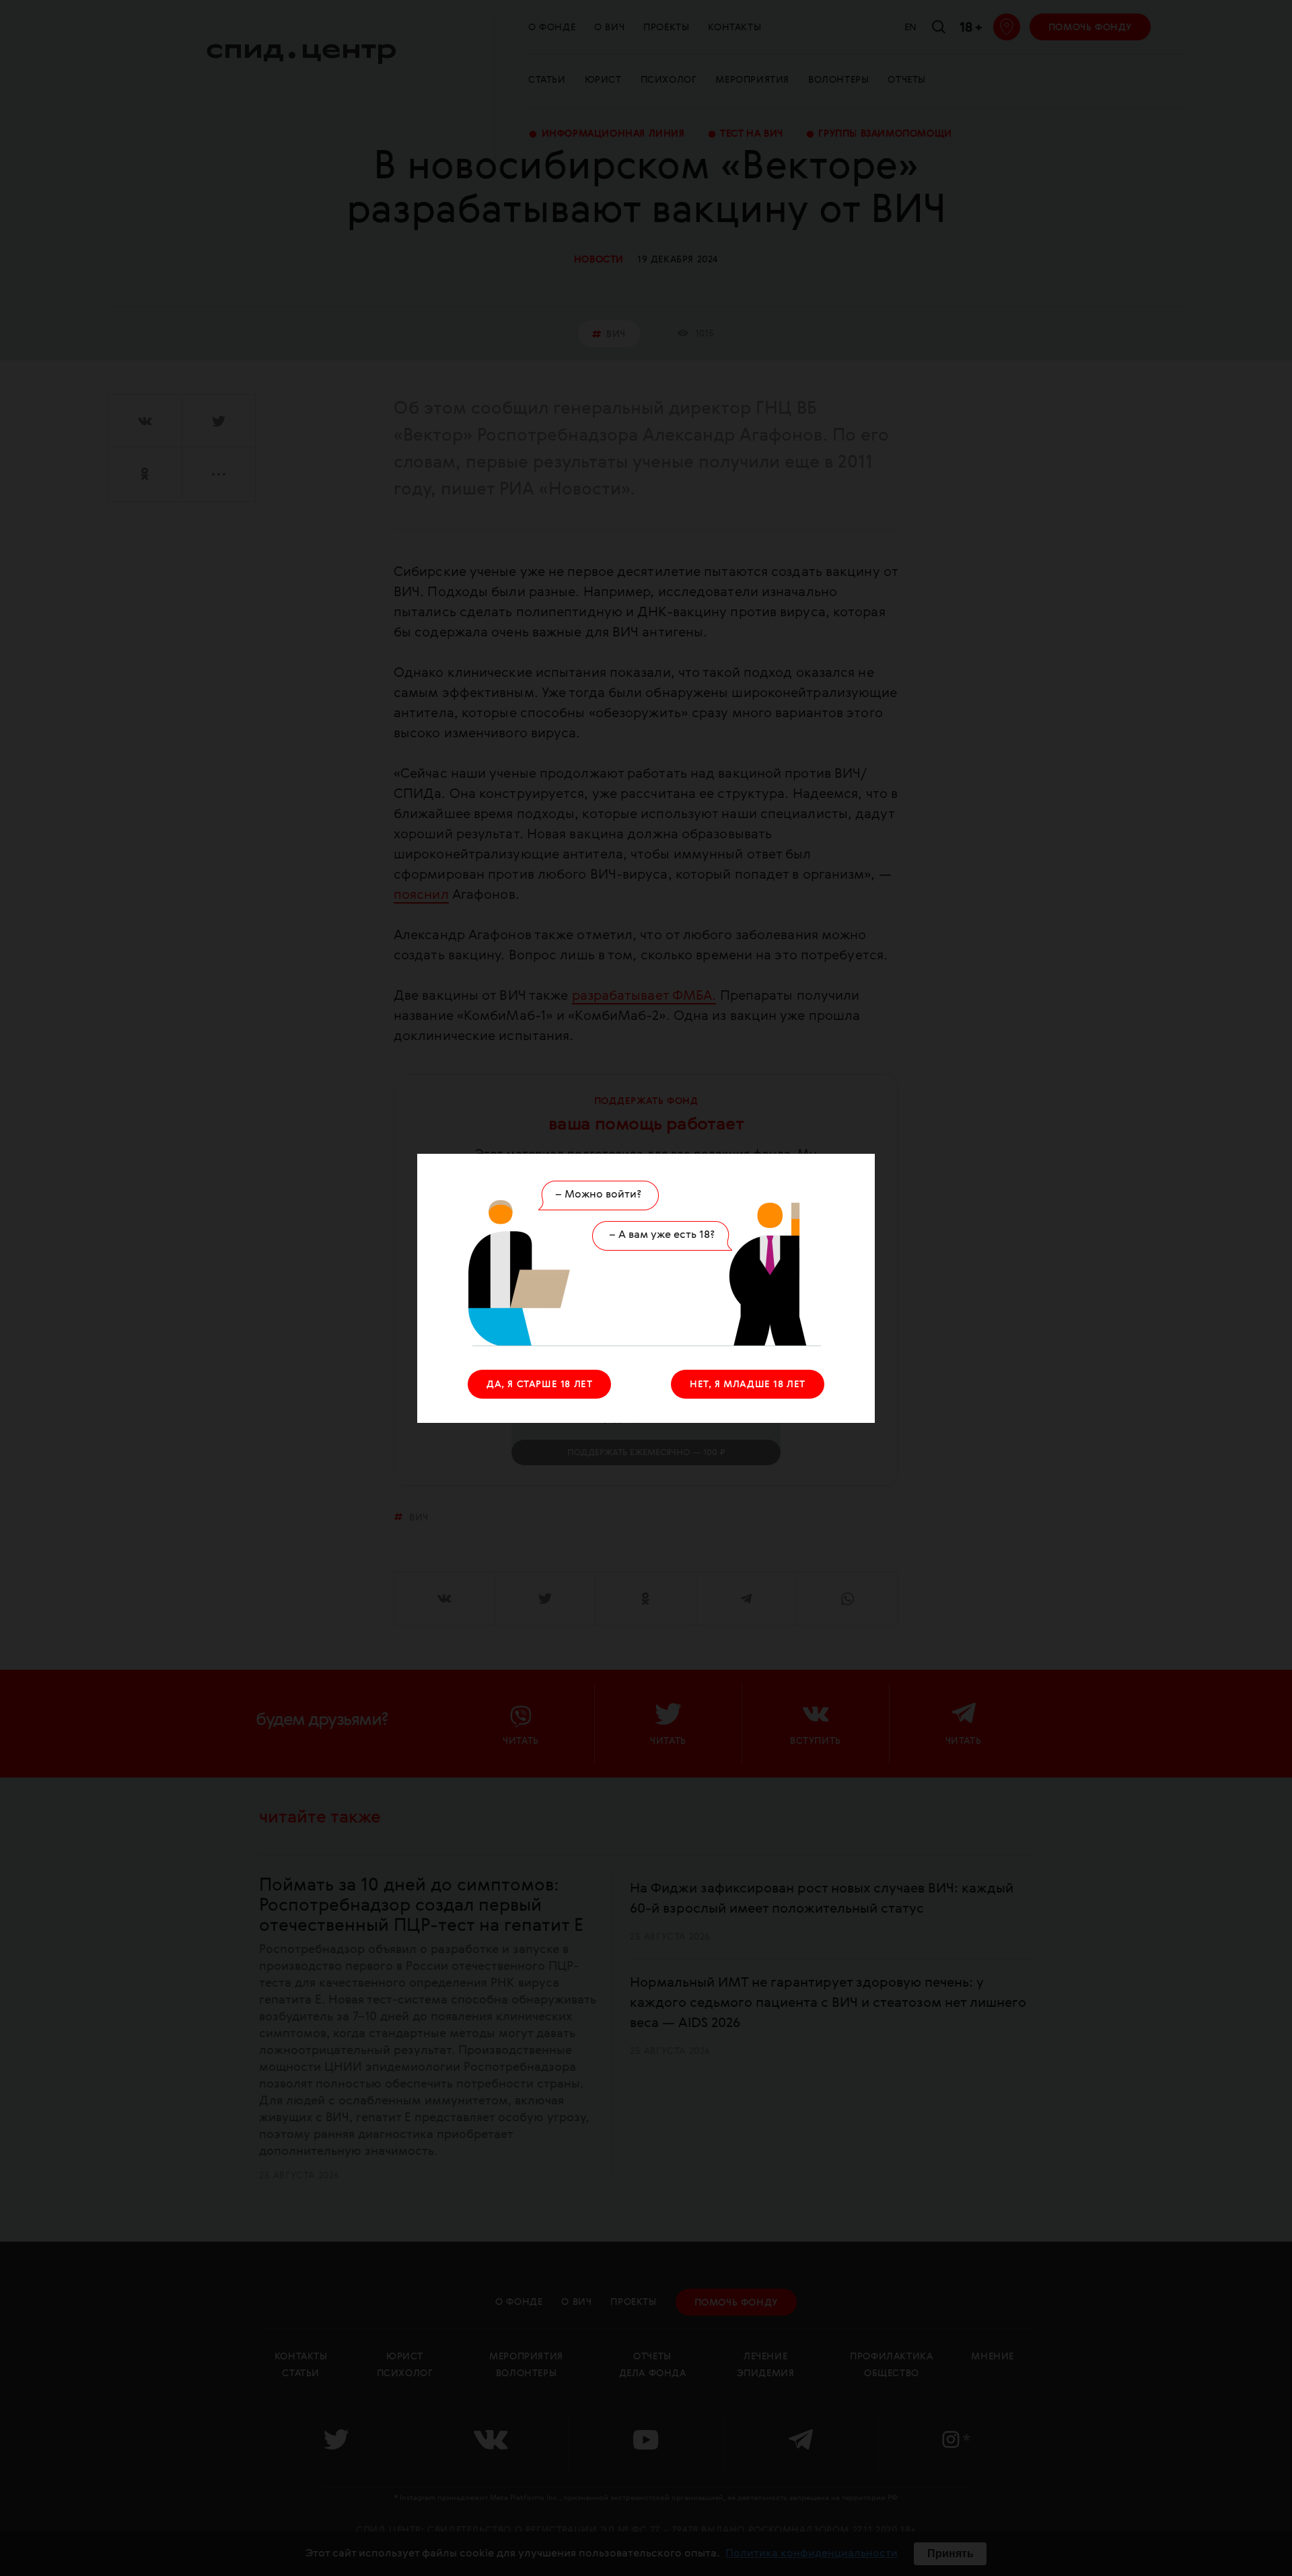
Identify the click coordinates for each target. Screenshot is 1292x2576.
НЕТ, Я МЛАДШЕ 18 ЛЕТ (748, 1385)
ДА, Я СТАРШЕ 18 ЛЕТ (539, 1385)
